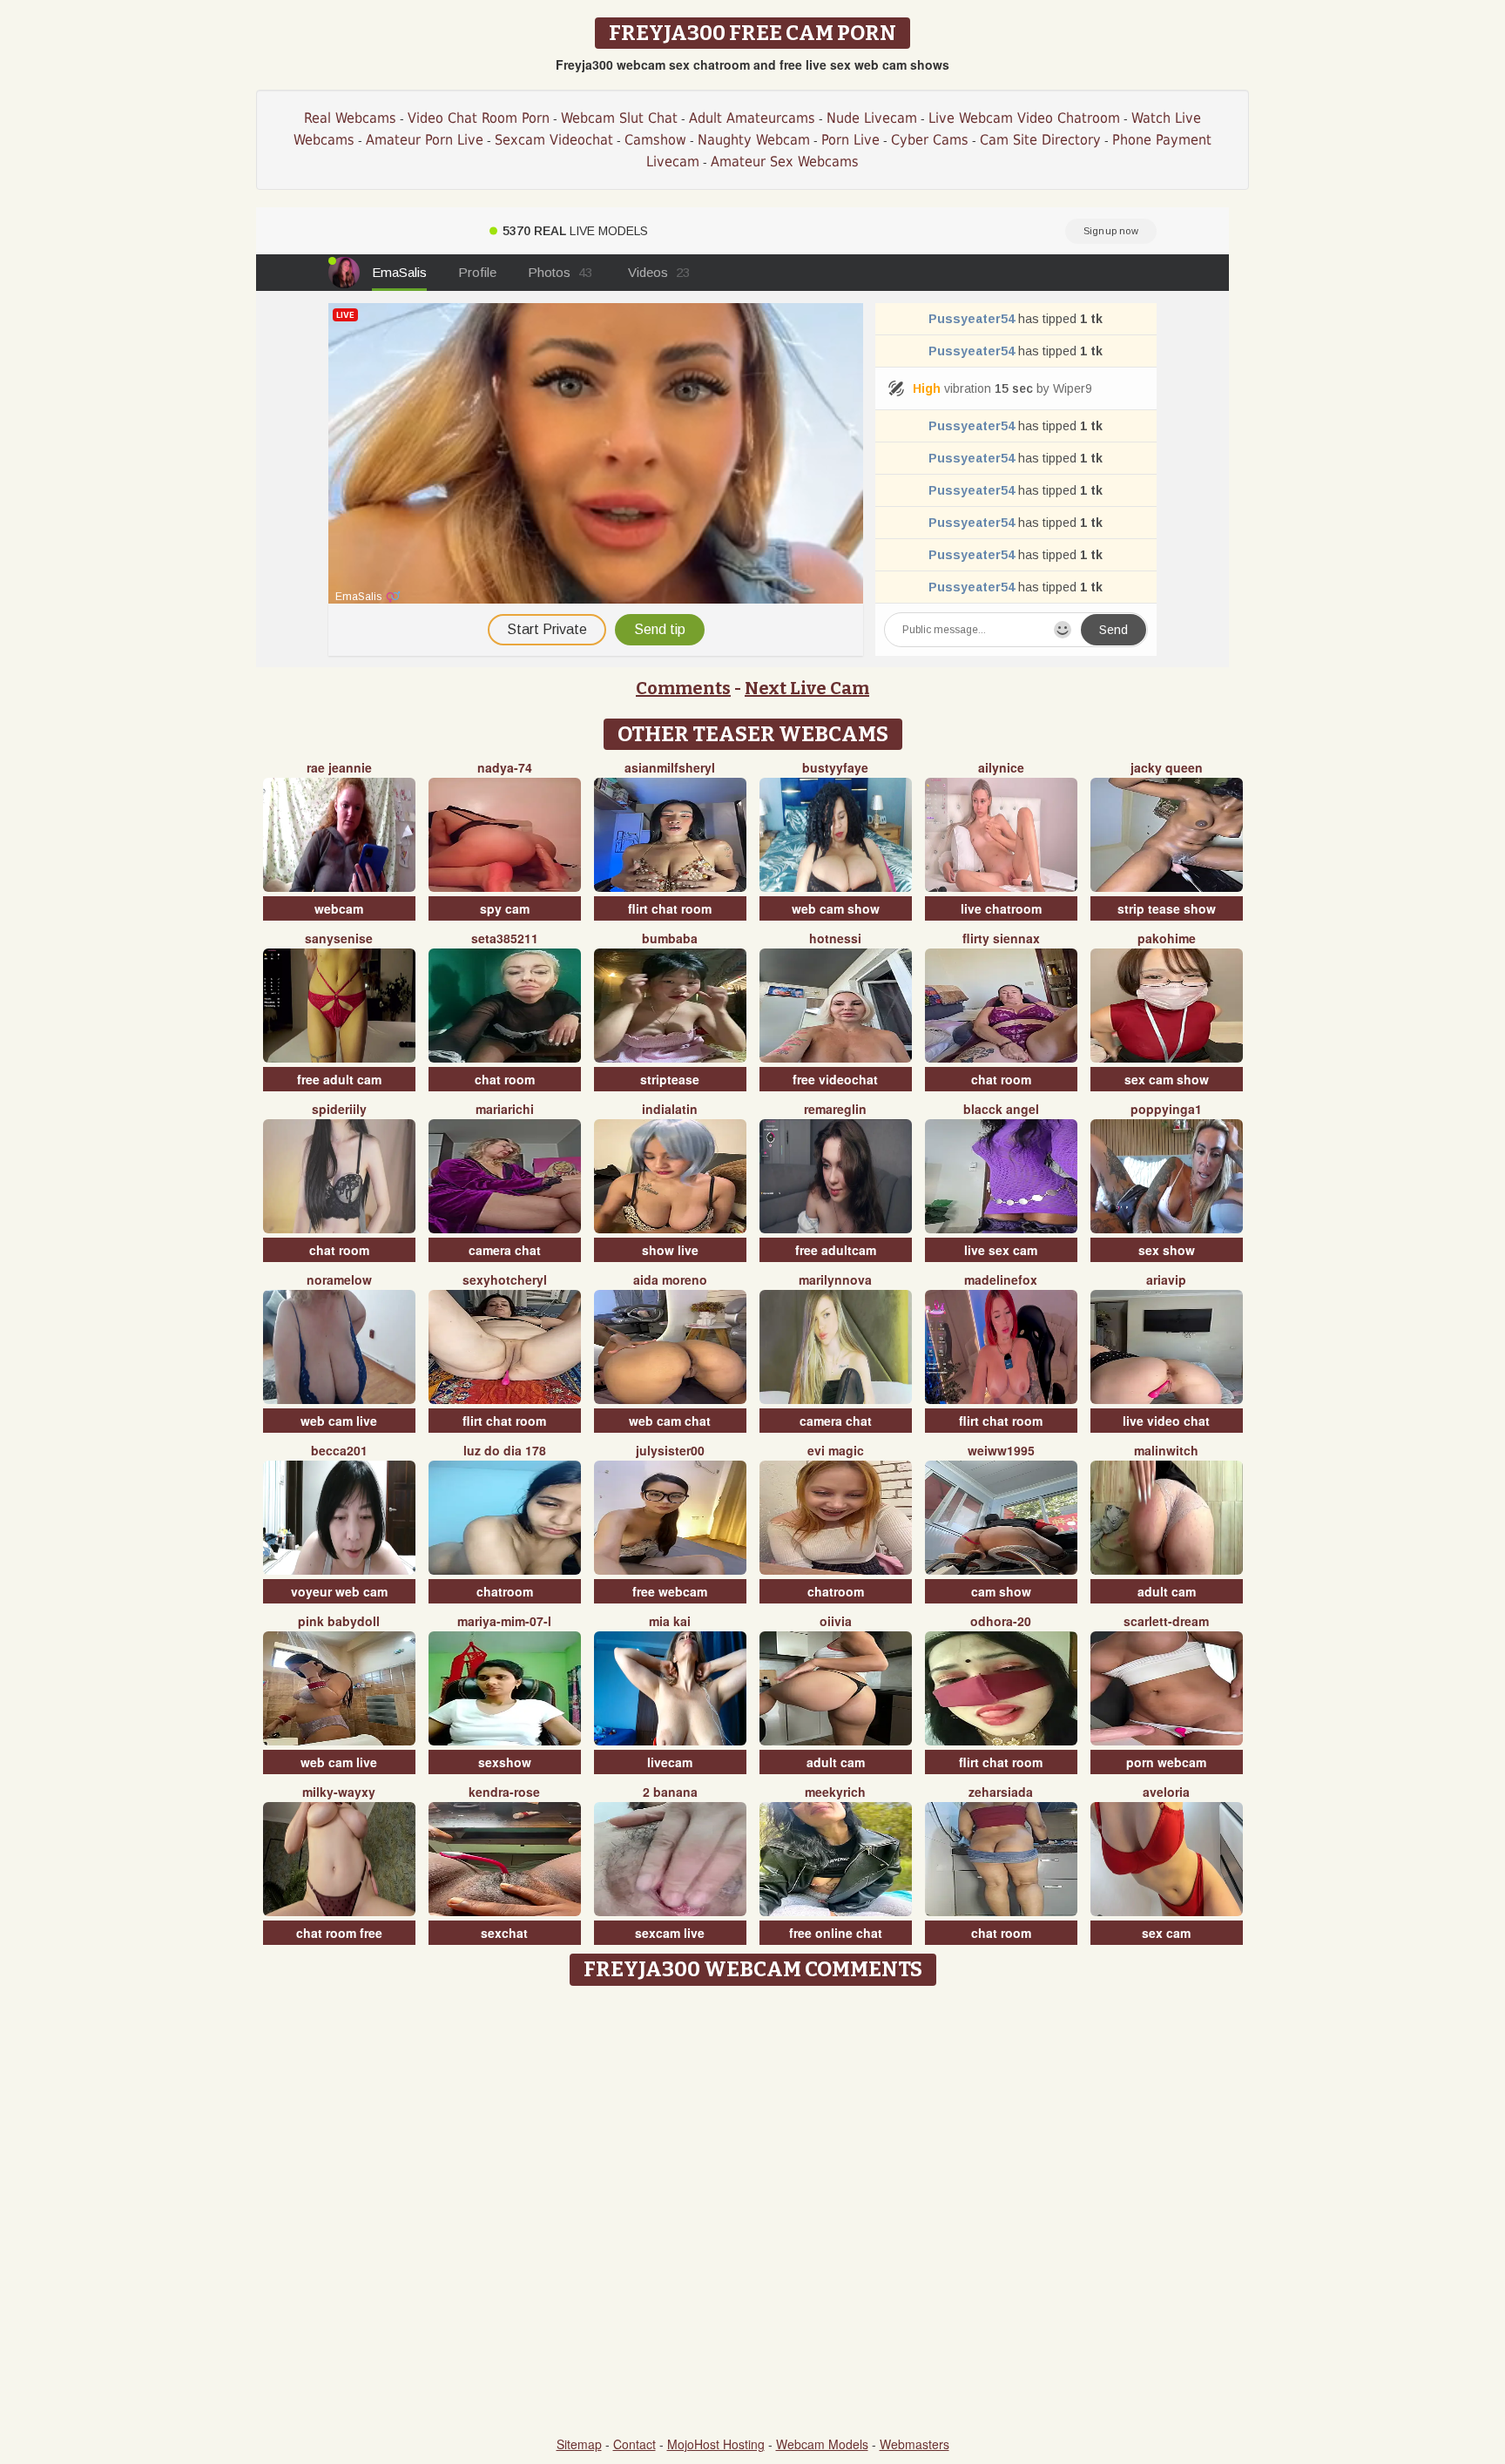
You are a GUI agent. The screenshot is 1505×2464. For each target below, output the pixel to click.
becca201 (339, 1450)
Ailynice (1001, 767)
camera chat (505, 1250)
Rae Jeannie (339, 767)
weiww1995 (1001, 1450)
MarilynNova (835, 1279)
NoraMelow (339, 1279)
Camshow (655, 140)
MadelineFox (1001, 1279)
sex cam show (1167, 1079)
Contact (634, 2444)
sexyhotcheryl (505, 1279)
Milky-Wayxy (339, 1792)
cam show (1001, 1591)
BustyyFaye (835, 767)
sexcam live (670, 1933)
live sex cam (1001, 1250)
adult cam (1167, 1591)
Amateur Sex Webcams (785, 162)
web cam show (836, 908)
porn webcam (1166, 1762)
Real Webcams (350, 118)
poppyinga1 (1166, 1109)
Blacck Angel (1001, 1109)
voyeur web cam (339, 1591)
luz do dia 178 (505, 1450)
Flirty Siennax (1001, 938)
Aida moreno (670, 1279)
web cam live (339, 1421)
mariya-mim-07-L (504, 1621)
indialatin (670, 1109)
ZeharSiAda (1001, 1792)
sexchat (504, 1933)
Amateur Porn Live (425, 140)
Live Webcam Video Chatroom (1024, 118)
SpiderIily (339, 1109)
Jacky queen (1167, 767)
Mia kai (670, 1621)
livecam (670, 1762)
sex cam (1166, 1933)
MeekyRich (835, 1792)
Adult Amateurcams (752, 118)
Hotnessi (835, 938)
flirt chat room (670, 908)
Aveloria (1166, 1792)
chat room (505, 1079)
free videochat (835, 1079)
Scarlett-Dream (1166, 1621)
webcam (339, 908)
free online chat (836, 1933)
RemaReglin (835, 1109)
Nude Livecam (872, 118)
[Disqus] (753, 2212)
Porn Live (850, 140)
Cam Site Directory (1040, 140)
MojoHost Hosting (716, 2444)
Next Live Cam (807, 688)
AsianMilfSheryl (670, 767)
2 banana (670, 1792)
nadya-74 (505, 767)
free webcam (670, 1591)
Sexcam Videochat (554, 140)
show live (670, 1250)
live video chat (1166, 1421)
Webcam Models (822, 2444)
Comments (683, 688)
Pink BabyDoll (339, 1621)
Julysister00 (670, 1450)
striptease (670, 1079)
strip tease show (1167, 908)
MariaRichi (505, 1109)
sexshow (505, 1762)
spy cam (505, 908)
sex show (1167, 1250)
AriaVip (1166, 1279)
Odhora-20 (1001, 1621)
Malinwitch (1166, 1450)
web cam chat (670, 1421)
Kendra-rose (504, 1792)
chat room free (339, 1933)
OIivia (836, 1621)
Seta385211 (505, 938)
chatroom (505, 1591)
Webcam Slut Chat (619, 118)
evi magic (836, 1450)
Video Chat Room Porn (479, 118)
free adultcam (836, 1250)
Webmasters (914, 2444)
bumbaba (670, 938)
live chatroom (1001, 908)
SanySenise (339, 938)
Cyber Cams (930, 140)
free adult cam (339, 1079)
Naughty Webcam (754, 140)
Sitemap (579, 2444)
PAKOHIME (1167, 938)
